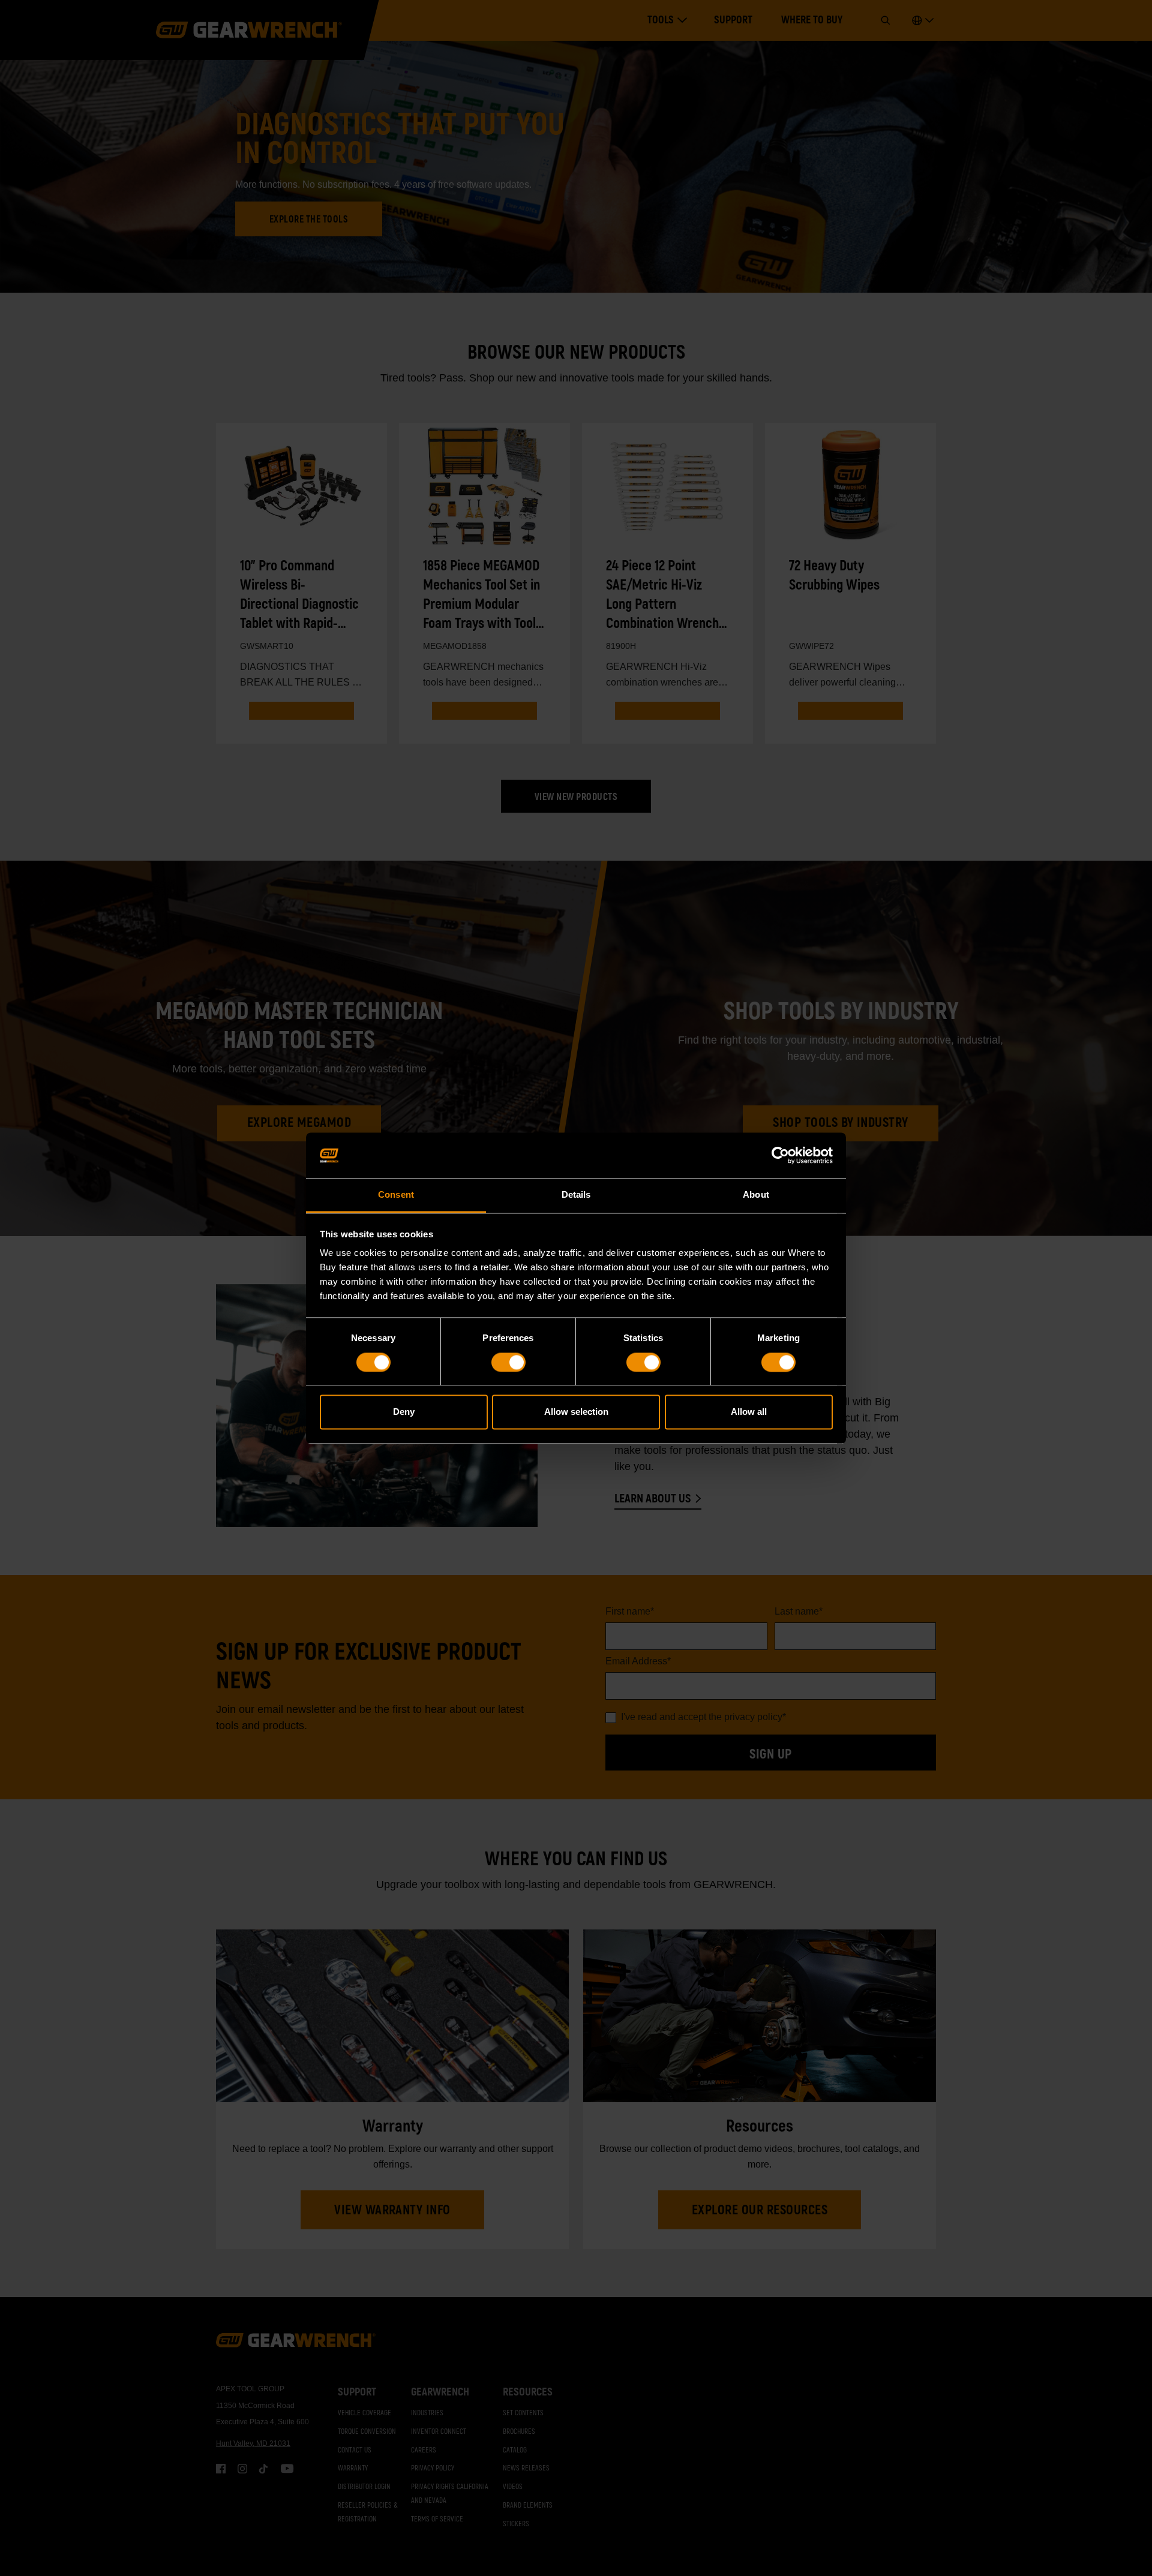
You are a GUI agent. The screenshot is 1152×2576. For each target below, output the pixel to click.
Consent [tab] (396, 1195)
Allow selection (576, 1412)
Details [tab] (576, 1195)
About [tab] (756, 1195)
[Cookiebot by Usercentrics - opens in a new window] (780, 1155)
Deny (404, 1412)
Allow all (749, 1412)
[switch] (508, 1362)
